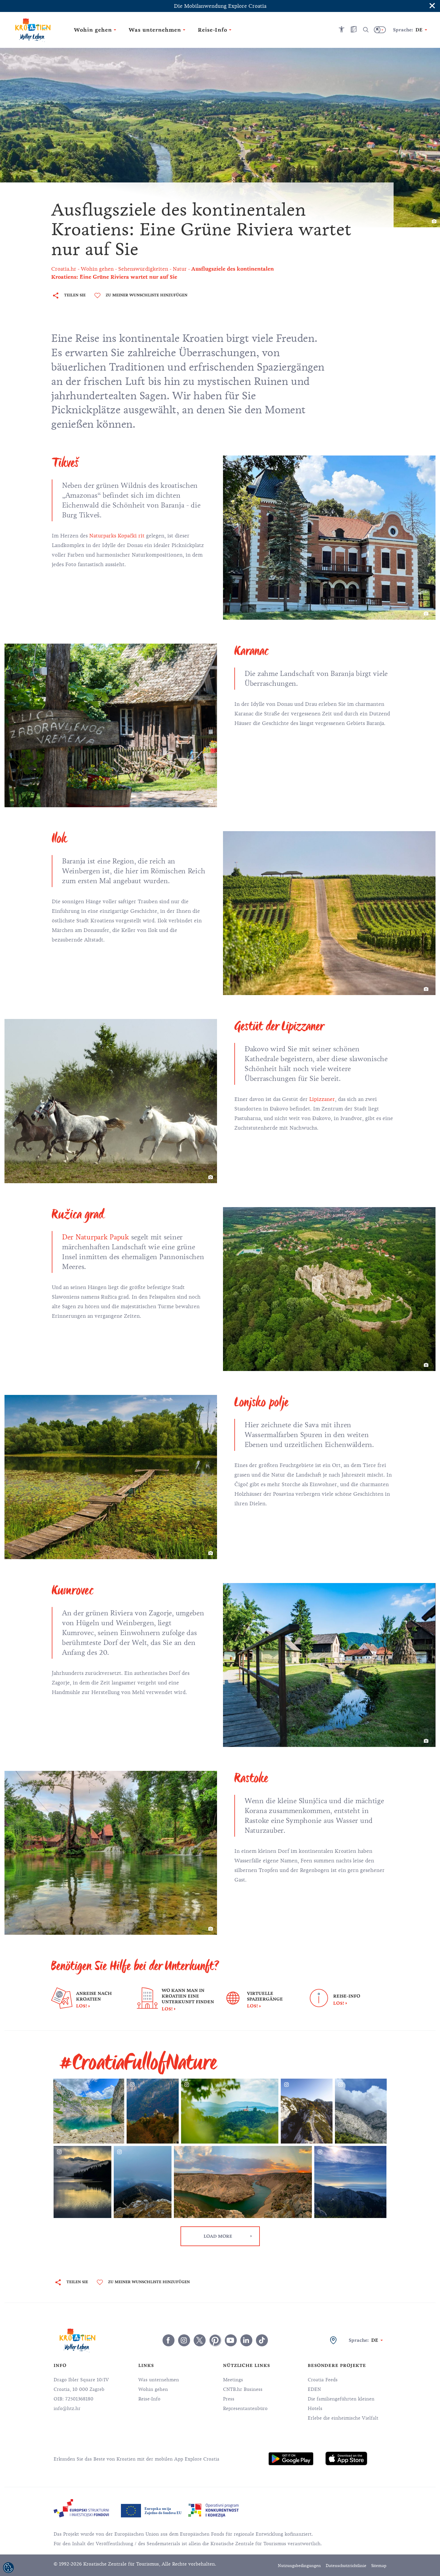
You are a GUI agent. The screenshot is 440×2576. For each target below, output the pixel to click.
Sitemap (379, 2566)
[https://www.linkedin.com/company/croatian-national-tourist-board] (246, 2340)
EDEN (314, 2389)
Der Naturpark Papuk (95, 1237)
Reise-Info (149, 2399)
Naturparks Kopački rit (117, 536)
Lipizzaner (322, 1099)
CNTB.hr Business (243, 2389)
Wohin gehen (153, 2389)
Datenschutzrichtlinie (346, 2566)
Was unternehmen (159, 2380)
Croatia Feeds (323, 2380)
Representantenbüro (245, 2409)
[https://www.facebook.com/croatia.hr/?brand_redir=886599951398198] (169, 2340)
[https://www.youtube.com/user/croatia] (231, 2340)
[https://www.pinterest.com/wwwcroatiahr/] (215, 2340)
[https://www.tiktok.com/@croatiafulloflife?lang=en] (262, 2340)
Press (229, 2399)
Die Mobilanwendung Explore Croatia (220, 6)
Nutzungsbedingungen (299, 2566)
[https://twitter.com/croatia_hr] (200, 2340)
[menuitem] (291, 2459)
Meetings (233, 2380)
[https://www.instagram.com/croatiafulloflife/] (184, 2340)
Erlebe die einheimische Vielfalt (343, 2418)
